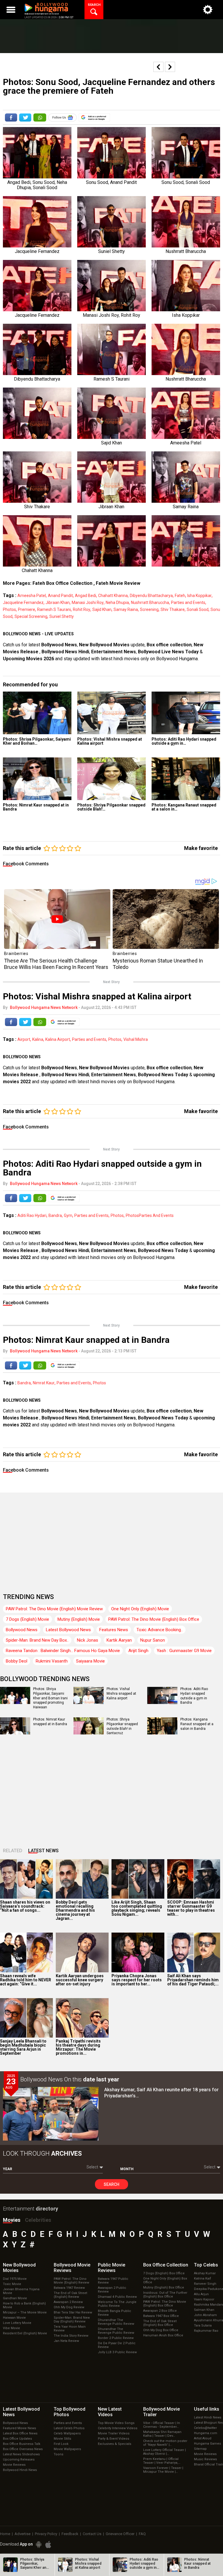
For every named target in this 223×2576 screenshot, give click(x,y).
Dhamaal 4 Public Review (117, 2297)
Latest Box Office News (20, 2433)
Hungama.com (206, 2433)
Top (206, 2265)
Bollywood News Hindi (65, 652)
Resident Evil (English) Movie (25, 2333)
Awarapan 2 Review (68, 2302)
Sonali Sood (198, 609)
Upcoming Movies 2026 (28, 659)
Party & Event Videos (114, 2439)
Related (13, 1851)
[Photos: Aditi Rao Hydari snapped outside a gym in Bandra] (186, 713)
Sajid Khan (102, 609)
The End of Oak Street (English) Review (70, 2295)
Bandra (55, 1215)
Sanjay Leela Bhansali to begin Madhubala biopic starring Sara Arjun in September (23, 2047)
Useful (207, 2409)
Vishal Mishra (136, 1039)
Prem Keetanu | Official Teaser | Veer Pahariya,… (162, 2461)
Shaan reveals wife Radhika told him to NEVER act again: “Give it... (26, 1980)
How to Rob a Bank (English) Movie (24, 2305)
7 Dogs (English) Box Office (164, 2273)
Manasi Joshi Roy (88, 603)
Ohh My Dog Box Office (161, 2330)
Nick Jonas (88, 1640)
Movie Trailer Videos (114, 2433)
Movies (12, 2220)
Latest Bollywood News (68, 1630)
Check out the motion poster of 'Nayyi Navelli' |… (165, 2443)
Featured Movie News (19, 2428)
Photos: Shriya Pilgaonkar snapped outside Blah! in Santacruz (122, 1726)
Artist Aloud (203, 2438)
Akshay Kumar (205, 2273)
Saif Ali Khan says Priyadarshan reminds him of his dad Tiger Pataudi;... (193, 1980)
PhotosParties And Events (150, 1215)
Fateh (180, 596)
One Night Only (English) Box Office (165, 2280)
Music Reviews (205, 2459)
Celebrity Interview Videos (118, 2428)
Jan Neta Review (66, 2341)
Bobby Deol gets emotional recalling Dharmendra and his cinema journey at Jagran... (75, 1910)
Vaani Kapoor (204, 2299)
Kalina (38, 1039)
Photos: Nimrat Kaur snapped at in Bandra (36, 807)
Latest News (43, 1851)
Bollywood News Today (163, 1075)
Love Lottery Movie (17, 2323)
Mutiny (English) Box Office (164, 2288)
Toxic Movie (12, 2284)
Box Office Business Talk (22, 2444)
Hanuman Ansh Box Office (163, 2335)
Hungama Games (207, 2444)
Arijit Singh (138, 1651)
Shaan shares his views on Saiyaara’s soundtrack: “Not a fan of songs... (25, 1906)
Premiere (27, 609)
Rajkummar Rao (206, 2331)
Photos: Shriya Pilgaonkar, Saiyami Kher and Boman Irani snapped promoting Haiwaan (50, 1698)
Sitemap (200, 2449)
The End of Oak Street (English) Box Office (160, 2323)
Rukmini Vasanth (52, 1661)
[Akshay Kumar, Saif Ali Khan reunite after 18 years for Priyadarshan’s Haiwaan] (51, 2114)
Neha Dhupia (117, 603)
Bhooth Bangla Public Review (115, 2313)
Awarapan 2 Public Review (112, 2290)
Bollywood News (59, 645)
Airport (24, 1039)
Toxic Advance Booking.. (160, 1630)
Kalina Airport (58, 1039)
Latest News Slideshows (21, 2454)
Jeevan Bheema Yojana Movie (21, 2291)
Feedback (70, 2534)
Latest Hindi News (208, 2417)
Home (5, 2534)
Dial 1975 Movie (15, 2279)
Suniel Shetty (62, 616)
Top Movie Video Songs (116, 2423)
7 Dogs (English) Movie (27, 1619)
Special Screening (31, 616)
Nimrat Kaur (44, 1383)
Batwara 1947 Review (69, 2288)
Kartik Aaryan (119, 1640)
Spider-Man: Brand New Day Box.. (37, 1640)
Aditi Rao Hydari (32, 1215)
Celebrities (38, 2220)
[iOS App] (48, 2545)
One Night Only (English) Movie (140, 1609)
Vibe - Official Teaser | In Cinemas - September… (162, 2425)
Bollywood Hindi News (20, 2470)
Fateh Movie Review (118, 583)
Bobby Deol (17, 1661)
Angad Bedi (86, 596)
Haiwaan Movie (14, 2318)
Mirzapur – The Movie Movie (25, 2312)
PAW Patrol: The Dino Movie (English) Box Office (154, 1619)
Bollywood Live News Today (168, 652)
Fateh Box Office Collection (62, 583)
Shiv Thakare (173, 609)
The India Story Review (71, 2336)
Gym (68, 1215)
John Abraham (205, 2315)
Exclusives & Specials (115, 2444)
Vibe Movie (11, 2328)
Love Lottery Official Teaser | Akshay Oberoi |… (164, 2452)
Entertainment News (114, 652)
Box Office (166, 2265)
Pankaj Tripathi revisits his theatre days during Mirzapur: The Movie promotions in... (78, 2047)
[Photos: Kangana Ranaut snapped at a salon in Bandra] (186, 779)
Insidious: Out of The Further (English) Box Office (165, 2295)
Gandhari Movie (15, 2298)
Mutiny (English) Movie (79, 1619)
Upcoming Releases (19, 2460)
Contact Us (92, 2534)
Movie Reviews (14, 2465)
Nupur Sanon (153, 1640)
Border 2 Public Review (116, 2338)
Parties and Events (188, 603)
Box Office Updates (17, 2439)
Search (111, 2184)
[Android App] (39, 2545)
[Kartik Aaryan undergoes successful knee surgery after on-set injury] (82, 1952)
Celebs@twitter (205, 2428)
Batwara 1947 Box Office (161, 2316)
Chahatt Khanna (113, 596)
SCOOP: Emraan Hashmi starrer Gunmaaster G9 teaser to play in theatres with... (191, 1908)
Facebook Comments (26, 864)
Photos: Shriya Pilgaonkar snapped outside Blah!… (111, 807)
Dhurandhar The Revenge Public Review (116, 2322)
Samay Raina (126, 609)
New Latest (110, 2412)
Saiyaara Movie (90, 1661)
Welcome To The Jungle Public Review (117, 2304)
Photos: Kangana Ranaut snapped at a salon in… (184, 807)
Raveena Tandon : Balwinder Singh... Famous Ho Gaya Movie (63, 1651)
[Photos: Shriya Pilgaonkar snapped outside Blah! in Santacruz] (111, 779)
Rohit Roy (82, 609)
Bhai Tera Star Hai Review (73, 2312)
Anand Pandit (60, 596)
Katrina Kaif (203, 2279)
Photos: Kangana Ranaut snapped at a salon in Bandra (197, 1724)
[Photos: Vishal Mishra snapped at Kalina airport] (111, 713)
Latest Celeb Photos (69, 2428)
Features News (114, 1630)
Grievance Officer (120, 2534)
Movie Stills (62, 2439)
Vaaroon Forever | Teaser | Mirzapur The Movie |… (163, 2470)
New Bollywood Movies (104, 645)
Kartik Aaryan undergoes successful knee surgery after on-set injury (80, 1980)
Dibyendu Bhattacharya (151, 596)
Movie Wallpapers (67, 2449)
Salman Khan (204, 2310)
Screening (149, 609)
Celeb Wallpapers (67, 2433)
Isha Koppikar (199, 596)
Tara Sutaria (203, 2326)
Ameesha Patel (32, 596)
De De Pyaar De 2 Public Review (117, 2345)
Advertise (23, 2534)
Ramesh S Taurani (54, 609)
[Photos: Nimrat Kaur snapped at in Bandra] (37, 779)
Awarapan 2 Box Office (160, 2311)
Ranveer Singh (205, 2284)
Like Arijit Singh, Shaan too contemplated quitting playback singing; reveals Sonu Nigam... (137, 1908)
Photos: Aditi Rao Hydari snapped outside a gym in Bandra (194, 1696)
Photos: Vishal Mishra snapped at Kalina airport (110, 741)
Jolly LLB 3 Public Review (117, 2352)
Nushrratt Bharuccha (150, 603)
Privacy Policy (46, 2534)
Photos (9, 609)
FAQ (142, 2534)
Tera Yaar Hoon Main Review (70, 2329)
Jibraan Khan (58, 603)
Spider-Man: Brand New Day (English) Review (72, 2320)
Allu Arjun (201, 2294)
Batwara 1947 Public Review (113, 2281)
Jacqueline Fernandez (23, 603)
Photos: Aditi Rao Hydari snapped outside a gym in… (184, 741)
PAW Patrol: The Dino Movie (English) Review (71, 2281)
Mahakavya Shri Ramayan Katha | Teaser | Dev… (162, 2434)
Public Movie (111, 2268)
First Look (61, 2444)
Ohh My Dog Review (69, 2307)
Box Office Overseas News (23, 2449)
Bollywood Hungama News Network (44, 1007)
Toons (59, 2454)
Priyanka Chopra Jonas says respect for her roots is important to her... (137, 1980)
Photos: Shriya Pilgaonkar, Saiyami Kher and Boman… (37, 741)
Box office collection (169, 645)
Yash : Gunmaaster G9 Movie (184, 1651)
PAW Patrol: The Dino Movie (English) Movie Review (54, 1609)
